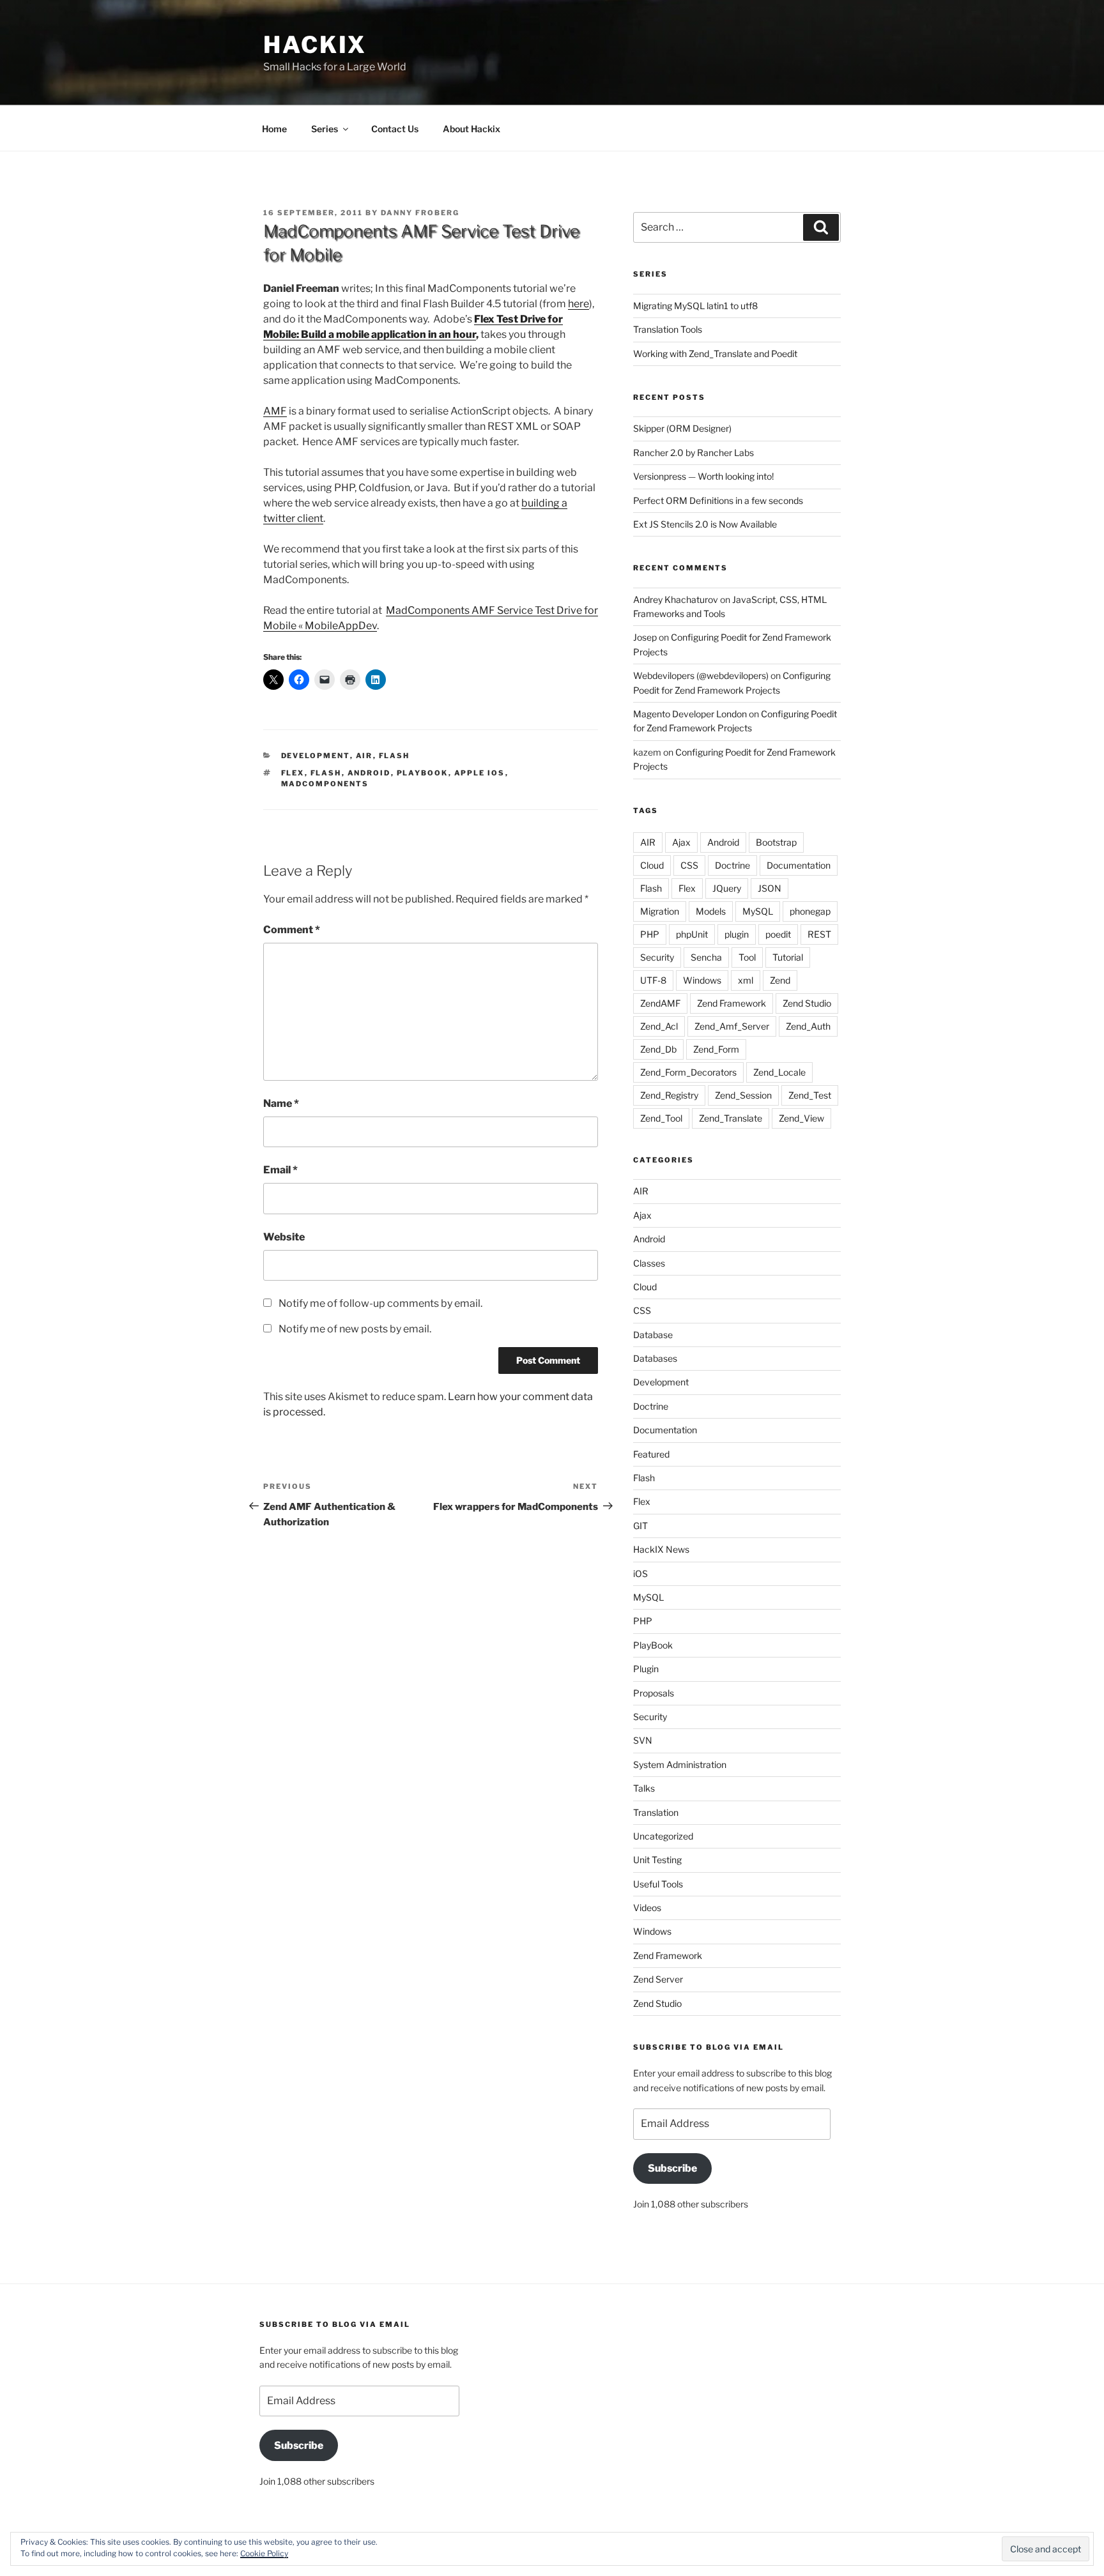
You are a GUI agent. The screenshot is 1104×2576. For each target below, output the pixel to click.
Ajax (681, 842)
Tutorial (788, 957)
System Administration (680, 1764)
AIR (364, 756)
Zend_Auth (808, 1026)
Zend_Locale (779, 1072)
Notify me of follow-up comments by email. (380, 1303)
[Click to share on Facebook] (299, 680)
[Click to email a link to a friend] (325, 680)
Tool (747, 957)
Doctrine (732, 865)
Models (711, 911)
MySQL (758, 911)
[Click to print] (350, 680)
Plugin (646, 1669)
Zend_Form (716, 1049)
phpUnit (692, 934)
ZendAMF (660, 1003)
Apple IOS (480, 773)
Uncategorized (663, 1836)
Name (281, 1103)
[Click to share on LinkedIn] (376, 680)
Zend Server (658, 1979)
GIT (640, 1526)
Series (325, 129)
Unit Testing (657, 1860)
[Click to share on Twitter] (273, 680)
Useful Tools (658, 1884)
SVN (643, 1740)
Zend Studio (807, 1003)
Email (280, 1170)
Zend (780, 980)
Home (274, 129)
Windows (702, 980)
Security (657, 957)
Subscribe (672, 2168)
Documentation (799, 865)
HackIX (315, 45)
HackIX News (661, 1549)
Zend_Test (810, 1095)
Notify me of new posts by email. (355, 1329)
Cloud (652, 865)
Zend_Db (658, 1049)
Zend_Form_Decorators (688, 1072)
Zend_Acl (659, 1026)
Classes (649, 1263)
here (579, 304)
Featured (651, 1454)
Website (284, 1237)
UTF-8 (653, 980)
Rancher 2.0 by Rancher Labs (694, 453)
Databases (655, 1358)
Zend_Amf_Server (732, 1026)
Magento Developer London (690, 714)
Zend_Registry (669, 1095)
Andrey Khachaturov (676, 599)
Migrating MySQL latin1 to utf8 (695, 306)
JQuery (727, 888)
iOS (640, 1574)
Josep (645, 637)
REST (819, 934)
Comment (292, 930)
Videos (647, 1908)
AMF (275, 411)
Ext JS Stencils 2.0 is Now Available (705, 524)
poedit (778, 934)
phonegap (810, 911)
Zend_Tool (661, 1118)
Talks (644, 1788)
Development (316, 756)
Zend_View (801, 1118)
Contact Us (395, 129)
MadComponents (325, 784)
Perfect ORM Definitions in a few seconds (718, 500)
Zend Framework (732, 1003)
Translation (656, 1812)
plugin (737, 934)
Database (653, 1335)
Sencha (706, 957)
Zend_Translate (731, 1118)
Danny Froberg (420, 213)
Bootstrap (776, 842)
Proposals (654, 1693)
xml (746, 980)
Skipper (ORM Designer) (682, 428)
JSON (770, 888)
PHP (650, 934)
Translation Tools (668, 329)
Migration (660, 911)
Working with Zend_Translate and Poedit (715, 354)
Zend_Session (743, 1095)
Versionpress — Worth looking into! (703, 476)
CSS (689, 865)
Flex (293, 773)
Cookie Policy (264, 2553)
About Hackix (471, 129)
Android (369, 773)
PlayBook (423, 773)
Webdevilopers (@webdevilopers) (701, 675)
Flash (395, 756)
